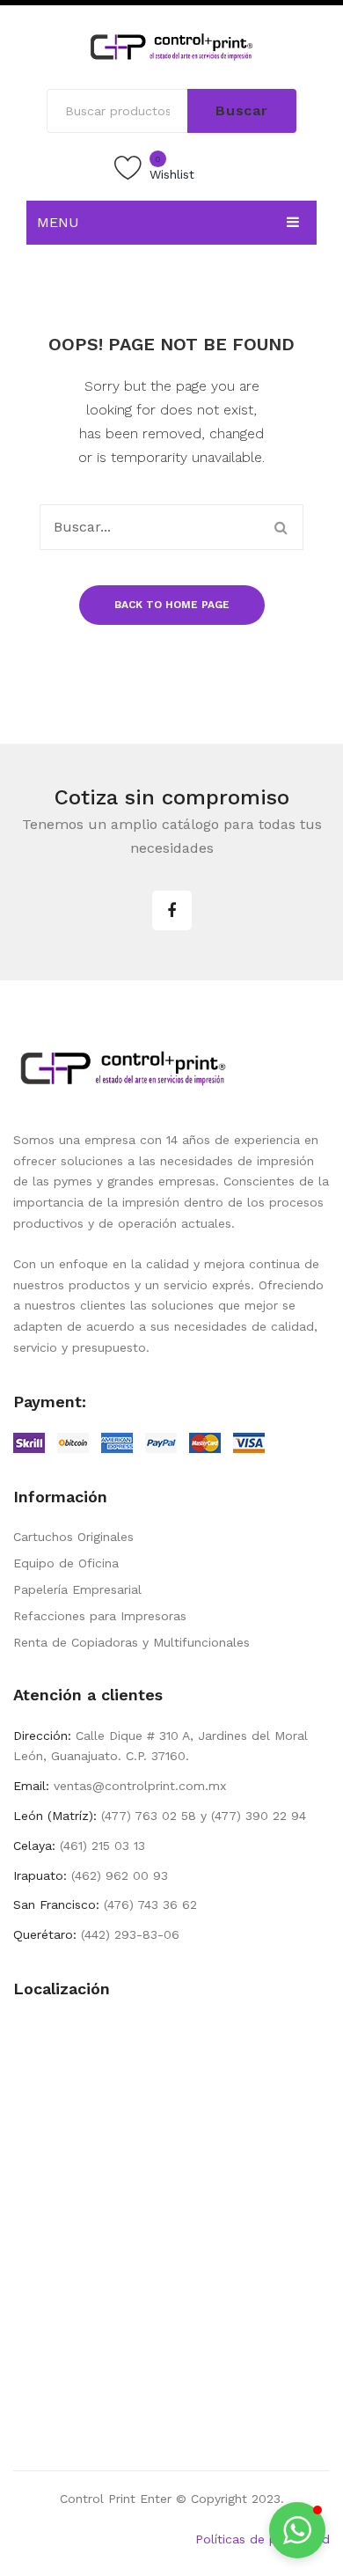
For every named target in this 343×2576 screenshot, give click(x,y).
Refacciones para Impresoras (100, 1616)
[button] (297, 2530)
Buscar (242, 110)
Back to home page (172, 605)
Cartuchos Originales (73, 1537)
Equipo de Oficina (66, 1563)
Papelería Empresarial (77, 1589)
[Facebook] (172, 910)
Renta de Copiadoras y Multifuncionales (131, 1642)
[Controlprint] (171, 46)
